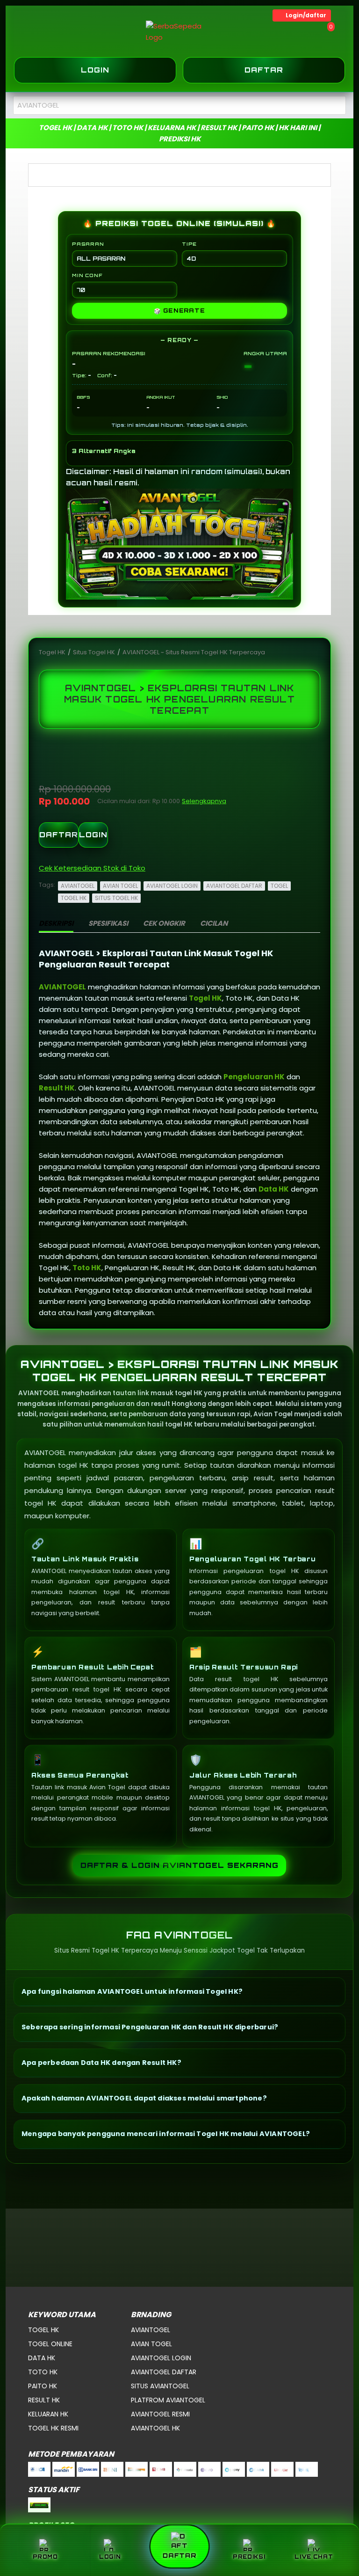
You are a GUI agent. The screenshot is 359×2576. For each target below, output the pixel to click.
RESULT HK (44, 2400)
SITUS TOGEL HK (116, 898)
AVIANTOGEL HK (155, 2428)
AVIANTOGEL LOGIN (172, 886)
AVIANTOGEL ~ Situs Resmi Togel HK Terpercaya (194, 652)
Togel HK (53, 652)
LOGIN (93, 835)
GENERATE (179, 311)
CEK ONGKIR (164, 923)
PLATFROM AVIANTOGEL (168, 2400)
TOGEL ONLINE (50, 2344)
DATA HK (42, 2358)
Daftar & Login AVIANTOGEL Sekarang (179, 1865)
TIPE (189, 244)
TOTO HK (43, 2372)
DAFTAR (59, 835)
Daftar (264, 70)
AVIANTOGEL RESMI (160, 2414)
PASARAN (88, 244)
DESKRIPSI (56, 923)
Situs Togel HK (95, 652)
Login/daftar (306, 15)
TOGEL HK (74, 898)
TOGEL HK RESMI (53, 2428)
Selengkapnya (204, 801)
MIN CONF (87, 275)
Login (95, 70)
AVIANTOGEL (78, 886)
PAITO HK (43, 2386)
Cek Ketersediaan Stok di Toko (92, 868)
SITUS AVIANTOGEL (160, 2386)
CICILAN (214, 923)
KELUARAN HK (48, 2414)
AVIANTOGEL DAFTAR (234, 886)
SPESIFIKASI (108, 923)
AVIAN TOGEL (120, 886)
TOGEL (279, 886)
